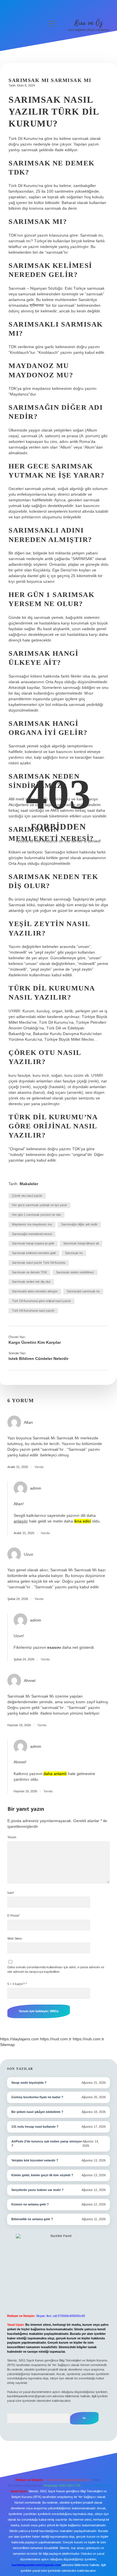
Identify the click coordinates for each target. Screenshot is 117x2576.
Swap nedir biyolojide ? (29, 2083)
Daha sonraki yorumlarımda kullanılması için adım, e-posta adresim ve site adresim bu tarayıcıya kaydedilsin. (56, 1969)
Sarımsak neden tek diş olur (31, 1282)
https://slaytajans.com (19, 2039)
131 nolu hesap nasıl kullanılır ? (35, 2127)
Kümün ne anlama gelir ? (30, 2204)
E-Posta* (13, 1915)
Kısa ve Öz (89, 23)
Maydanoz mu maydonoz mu (32, 1224)
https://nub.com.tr (88, 2039)
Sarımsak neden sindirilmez (75, 1272)
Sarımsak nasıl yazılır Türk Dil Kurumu (39, 1263)
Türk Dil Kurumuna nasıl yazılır (33, 1311)
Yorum (12, 1837)
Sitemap (7, 2045)
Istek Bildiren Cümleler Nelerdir (38, 1359)
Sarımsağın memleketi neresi (32, 1234)
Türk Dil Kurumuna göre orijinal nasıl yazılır (41, 1301)
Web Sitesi (15, 1938)
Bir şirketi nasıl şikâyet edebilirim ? (37, 2112)
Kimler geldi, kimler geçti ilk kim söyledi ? (42, 2175)
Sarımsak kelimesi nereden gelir (34, 1253)
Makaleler (29, 1184)
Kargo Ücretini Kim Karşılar (35, 1342)
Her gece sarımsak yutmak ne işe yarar (39, 1205)
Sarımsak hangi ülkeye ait (81, 1243)
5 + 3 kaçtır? (17, 1984)
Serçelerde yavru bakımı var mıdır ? (37, 2190)
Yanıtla (39, 1467)
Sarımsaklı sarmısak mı (83, 1291)
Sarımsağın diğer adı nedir (79, 1224)
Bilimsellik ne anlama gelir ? (32, 2219)
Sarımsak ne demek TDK (29, 1272)
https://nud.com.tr (56, 2039)
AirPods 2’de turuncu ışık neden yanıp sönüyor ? (47, 2144)
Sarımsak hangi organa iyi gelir (33, 1243)
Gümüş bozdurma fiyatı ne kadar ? (37, 2097)
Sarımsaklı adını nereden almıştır (35, 1291)
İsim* (11, 1893)
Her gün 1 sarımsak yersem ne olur (36, 1215)
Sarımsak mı (74, 1253)
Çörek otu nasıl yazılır (27, 1196)
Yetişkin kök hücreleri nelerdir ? (35, 2160)
